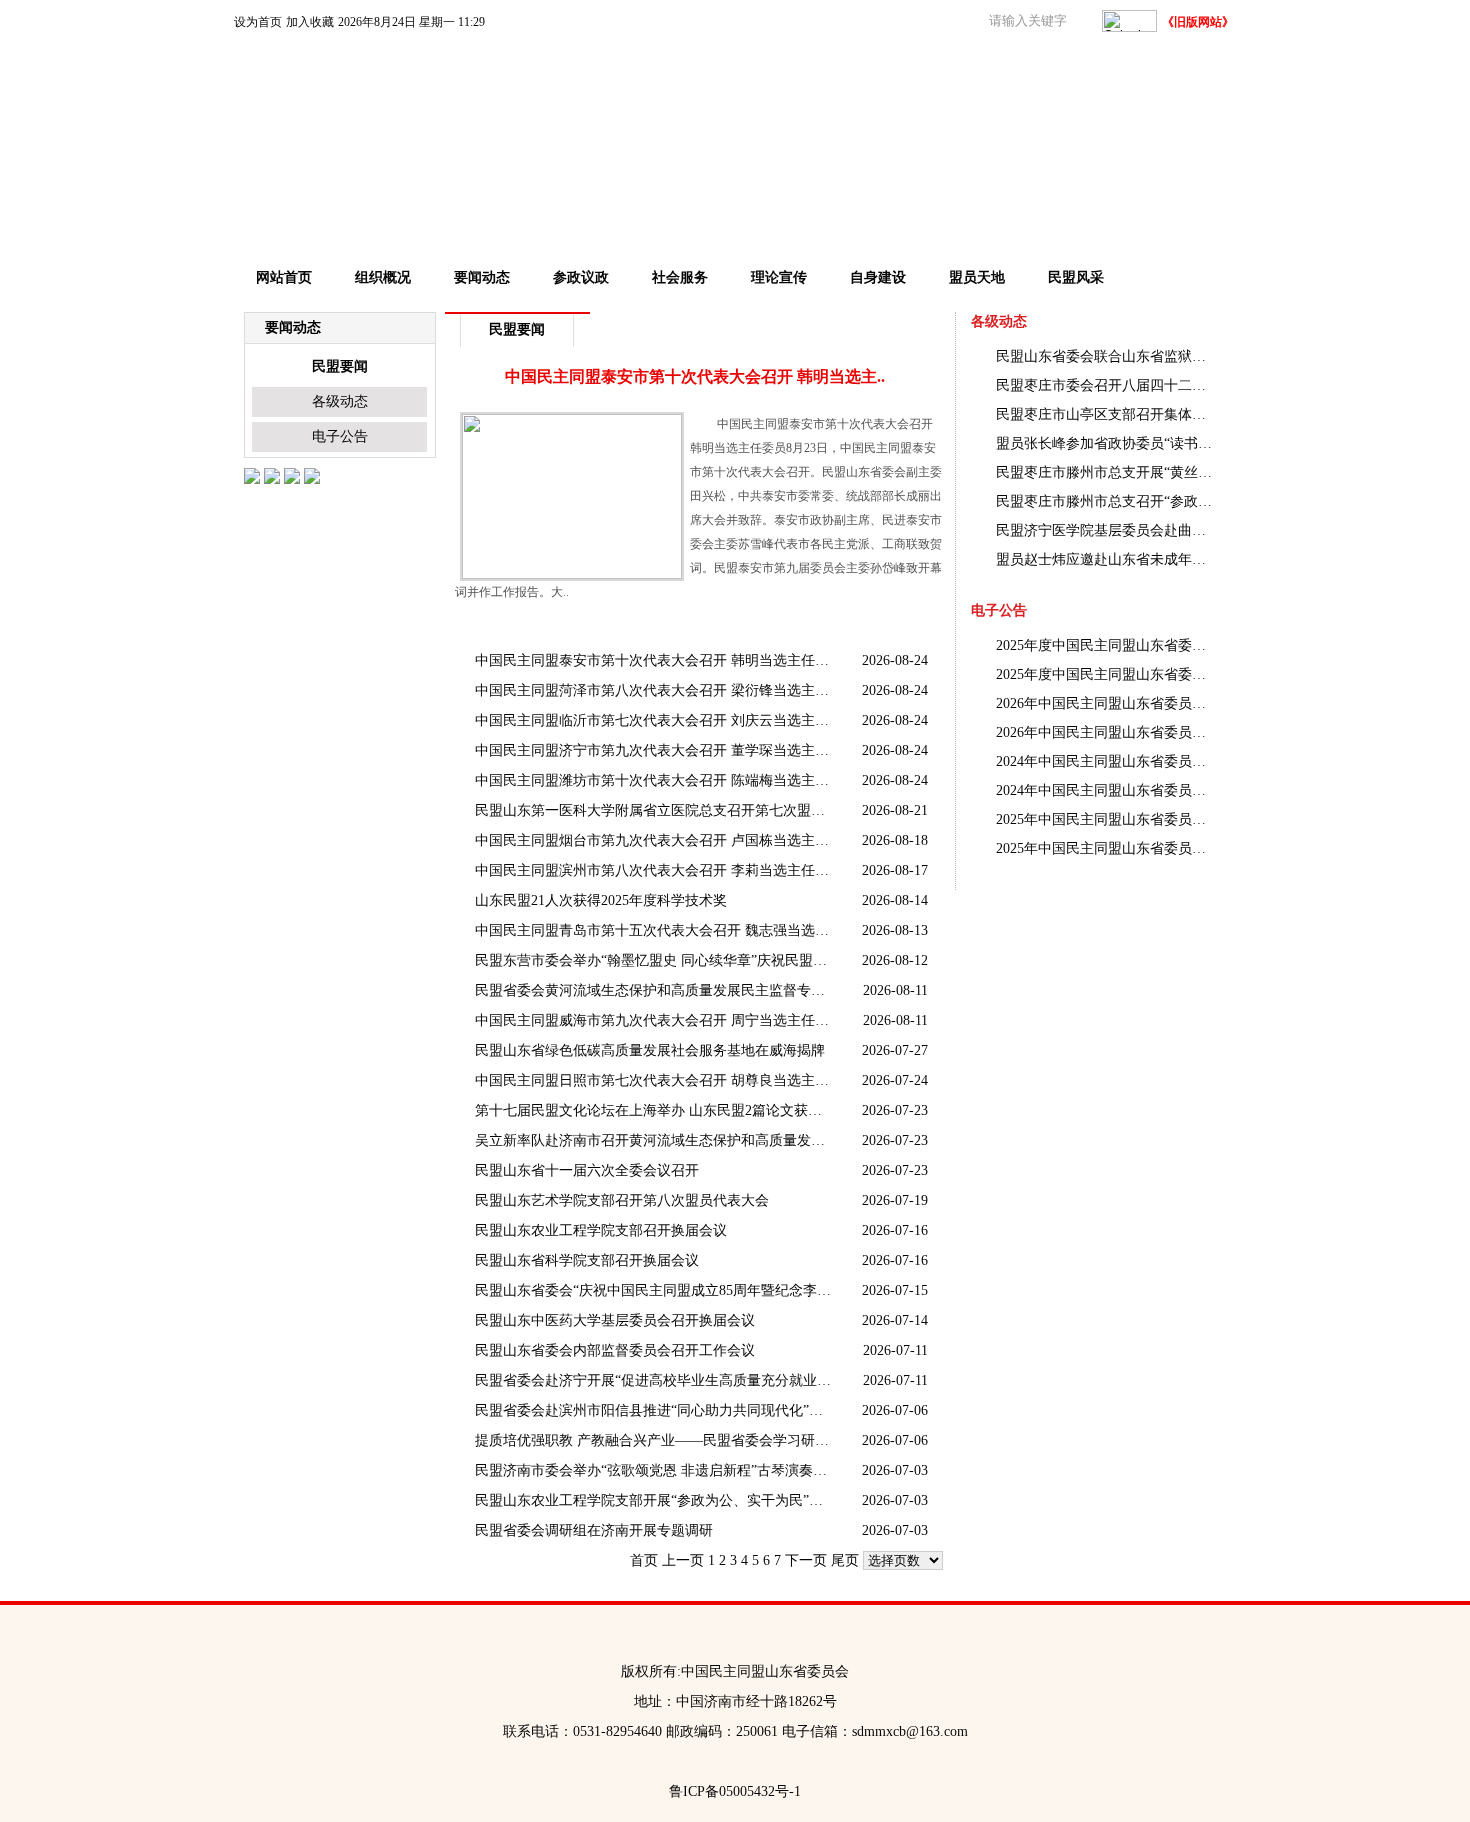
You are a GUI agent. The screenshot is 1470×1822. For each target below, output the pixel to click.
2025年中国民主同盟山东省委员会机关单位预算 (1106, 819)
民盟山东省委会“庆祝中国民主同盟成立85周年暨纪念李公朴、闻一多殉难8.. (655, 1290)
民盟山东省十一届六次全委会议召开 (587, 1170)
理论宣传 (779, 277)
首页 (644, 1560)
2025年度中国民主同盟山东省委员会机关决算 (1106, 674)
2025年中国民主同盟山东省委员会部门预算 (1106, 848)
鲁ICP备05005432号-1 (735, 1791)
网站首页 (284, 277)
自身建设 (878, 277)
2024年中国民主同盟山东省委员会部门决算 (1106, 790)
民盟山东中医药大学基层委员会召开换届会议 (615, 1320)
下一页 (806, 1560)
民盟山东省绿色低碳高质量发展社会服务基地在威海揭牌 (650, 1050)
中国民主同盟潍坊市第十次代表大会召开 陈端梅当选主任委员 (655, 780)
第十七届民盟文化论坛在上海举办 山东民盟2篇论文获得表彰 (655, 1110)
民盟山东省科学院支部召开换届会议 (587, 1260)
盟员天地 (977, 277)
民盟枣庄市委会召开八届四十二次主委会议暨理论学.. (1106, 385)
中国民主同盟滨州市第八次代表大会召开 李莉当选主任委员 (655, 870)
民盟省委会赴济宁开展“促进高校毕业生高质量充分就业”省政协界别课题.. (655, 1380)
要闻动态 (482, 277)
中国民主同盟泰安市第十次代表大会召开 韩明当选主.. (695, 376)
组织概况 (383, 277)
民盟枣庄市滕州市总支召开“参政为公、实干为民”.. (1106, 501)
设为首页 (258, 22)
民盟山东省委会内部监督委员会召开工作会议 (615, 1350)
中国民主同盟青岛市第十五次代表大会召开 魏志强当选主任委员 (655, 930)
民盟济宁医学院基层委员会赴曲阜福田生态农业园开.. (1106, 530)
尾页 (845, 1560)
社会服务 (680, 277)
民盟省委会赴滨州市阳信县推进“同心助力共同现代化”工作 (655, 1410)
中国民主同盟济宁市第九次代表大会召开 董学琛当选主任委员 (655, 750)
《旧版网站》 (1198, 22)
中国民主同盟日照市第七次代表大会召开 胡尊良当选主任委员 (655, 1080)
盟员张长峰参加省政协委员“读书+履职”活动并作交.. (1106, 443)
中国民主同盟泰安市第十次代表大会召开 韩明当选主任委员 (655, 660)
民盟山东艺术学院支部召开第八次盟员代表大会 (622, 1200)
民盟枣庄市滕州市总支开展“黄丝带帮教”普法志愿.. (1106, 472)
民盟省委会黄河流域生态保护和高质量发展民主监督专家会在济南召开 (655, 990)
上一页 (683, 1560)
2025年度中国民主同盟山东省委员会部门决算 (1106, 645)
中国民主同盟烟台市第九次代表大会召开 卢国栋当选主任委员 (655, 840)
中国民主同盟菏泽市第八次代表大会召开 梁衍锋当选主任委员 (655, 690)
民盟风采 (1076, 277)
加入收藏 (310, 22)
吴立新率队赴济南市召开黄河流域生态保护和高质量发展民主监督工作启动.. (655, 1140)
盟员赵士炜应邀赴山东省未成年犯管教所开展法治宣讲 (1106, 559)
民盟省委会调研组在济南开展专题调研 (594, 1530)
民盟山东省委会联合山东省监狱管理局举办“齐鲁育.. (1106, 356)
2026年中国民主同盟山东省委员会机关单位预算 (1106, 732)
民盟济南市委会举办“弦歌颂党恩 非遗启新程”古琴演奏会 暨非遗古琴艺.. (655, 1470)
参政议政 (581, 277)
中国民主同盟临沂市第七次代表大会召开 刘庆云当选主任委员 (655, 720)
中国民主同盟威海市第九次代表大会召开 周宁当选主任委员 (655, 1020)
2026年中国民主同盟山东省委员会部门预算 (1106, 703)
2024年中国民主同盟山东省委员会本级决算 (1106, 761)
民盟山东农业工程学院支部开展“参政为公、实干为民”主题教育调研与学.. (655, 1500)
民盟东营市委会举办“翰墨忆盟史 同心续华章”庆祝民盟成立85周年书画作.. (655, 960)
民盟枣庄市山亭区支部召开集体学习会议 (1106, 414)
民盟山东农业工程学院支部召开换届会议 (601, 1230)
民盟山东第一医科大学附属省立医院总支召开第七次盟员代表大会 (655, 810)
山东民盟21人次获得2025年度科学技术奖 (601, 900)
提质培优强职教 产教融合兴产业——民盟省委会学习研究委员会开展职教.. (655, 1440)
